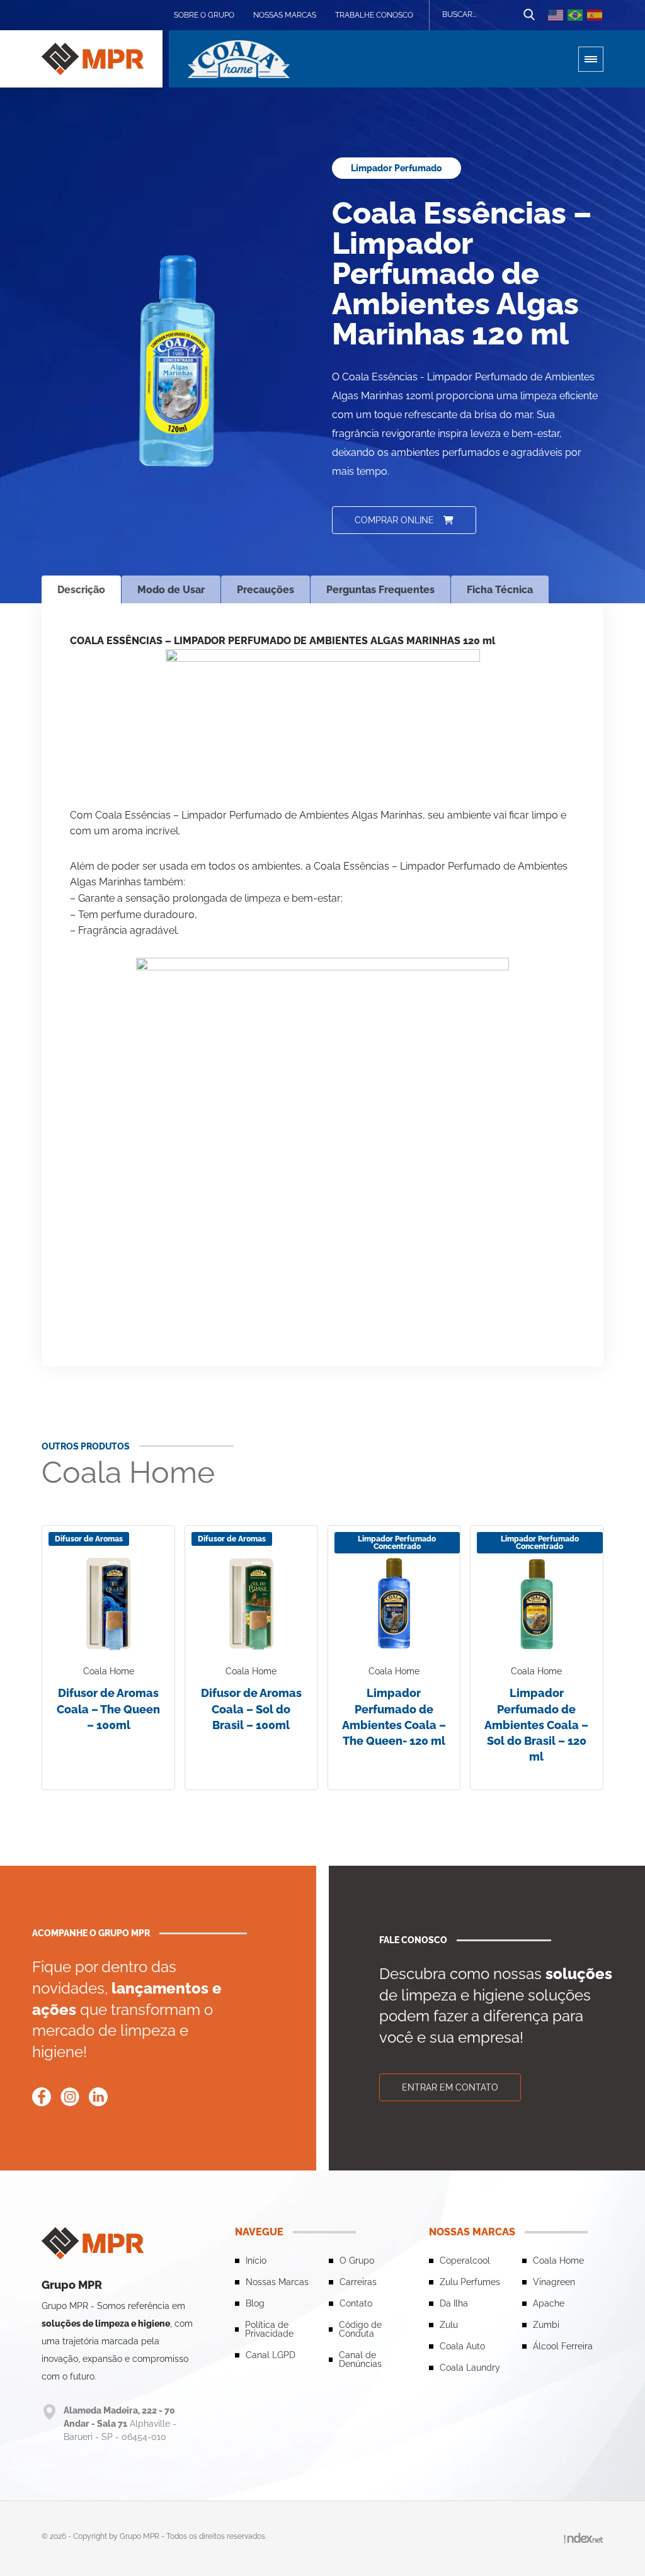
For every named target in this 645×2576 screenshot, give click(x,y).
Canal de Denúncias (360, 2359)
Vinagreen (554, 2282)
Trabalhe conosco (374, 15)
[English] (556, 15)
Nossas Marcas (285, 15)
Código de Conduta (360, 2329)
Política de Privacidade (269, 2329)
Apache (549, 2303)
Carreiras (358, 2282)
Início (256, 2261)
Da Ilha (454, 2303)
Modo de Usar (171, 590)
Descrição (81, 590)
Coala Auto (462, 2346)
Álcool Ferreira (563, 2346)
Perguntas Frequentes (380, 590)
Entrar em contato (450, 2087)
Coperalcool (465, 2261)
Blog (255, 2303)
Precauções (265, 590)
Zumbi (546, 2325)
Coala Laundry (470, 2368)
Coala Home (558, 2261)
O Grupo (357, 2261)
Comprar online (394, 520)
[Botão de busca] (529, 15)
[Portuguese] (576, 15)
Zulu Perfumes (470, 2282)
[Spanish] (595, 15)
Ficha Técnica (500, 590)
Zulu (449, 2325)
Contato (356, 2303)
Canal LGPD (271, 2355)
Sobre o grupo (204, 15)
